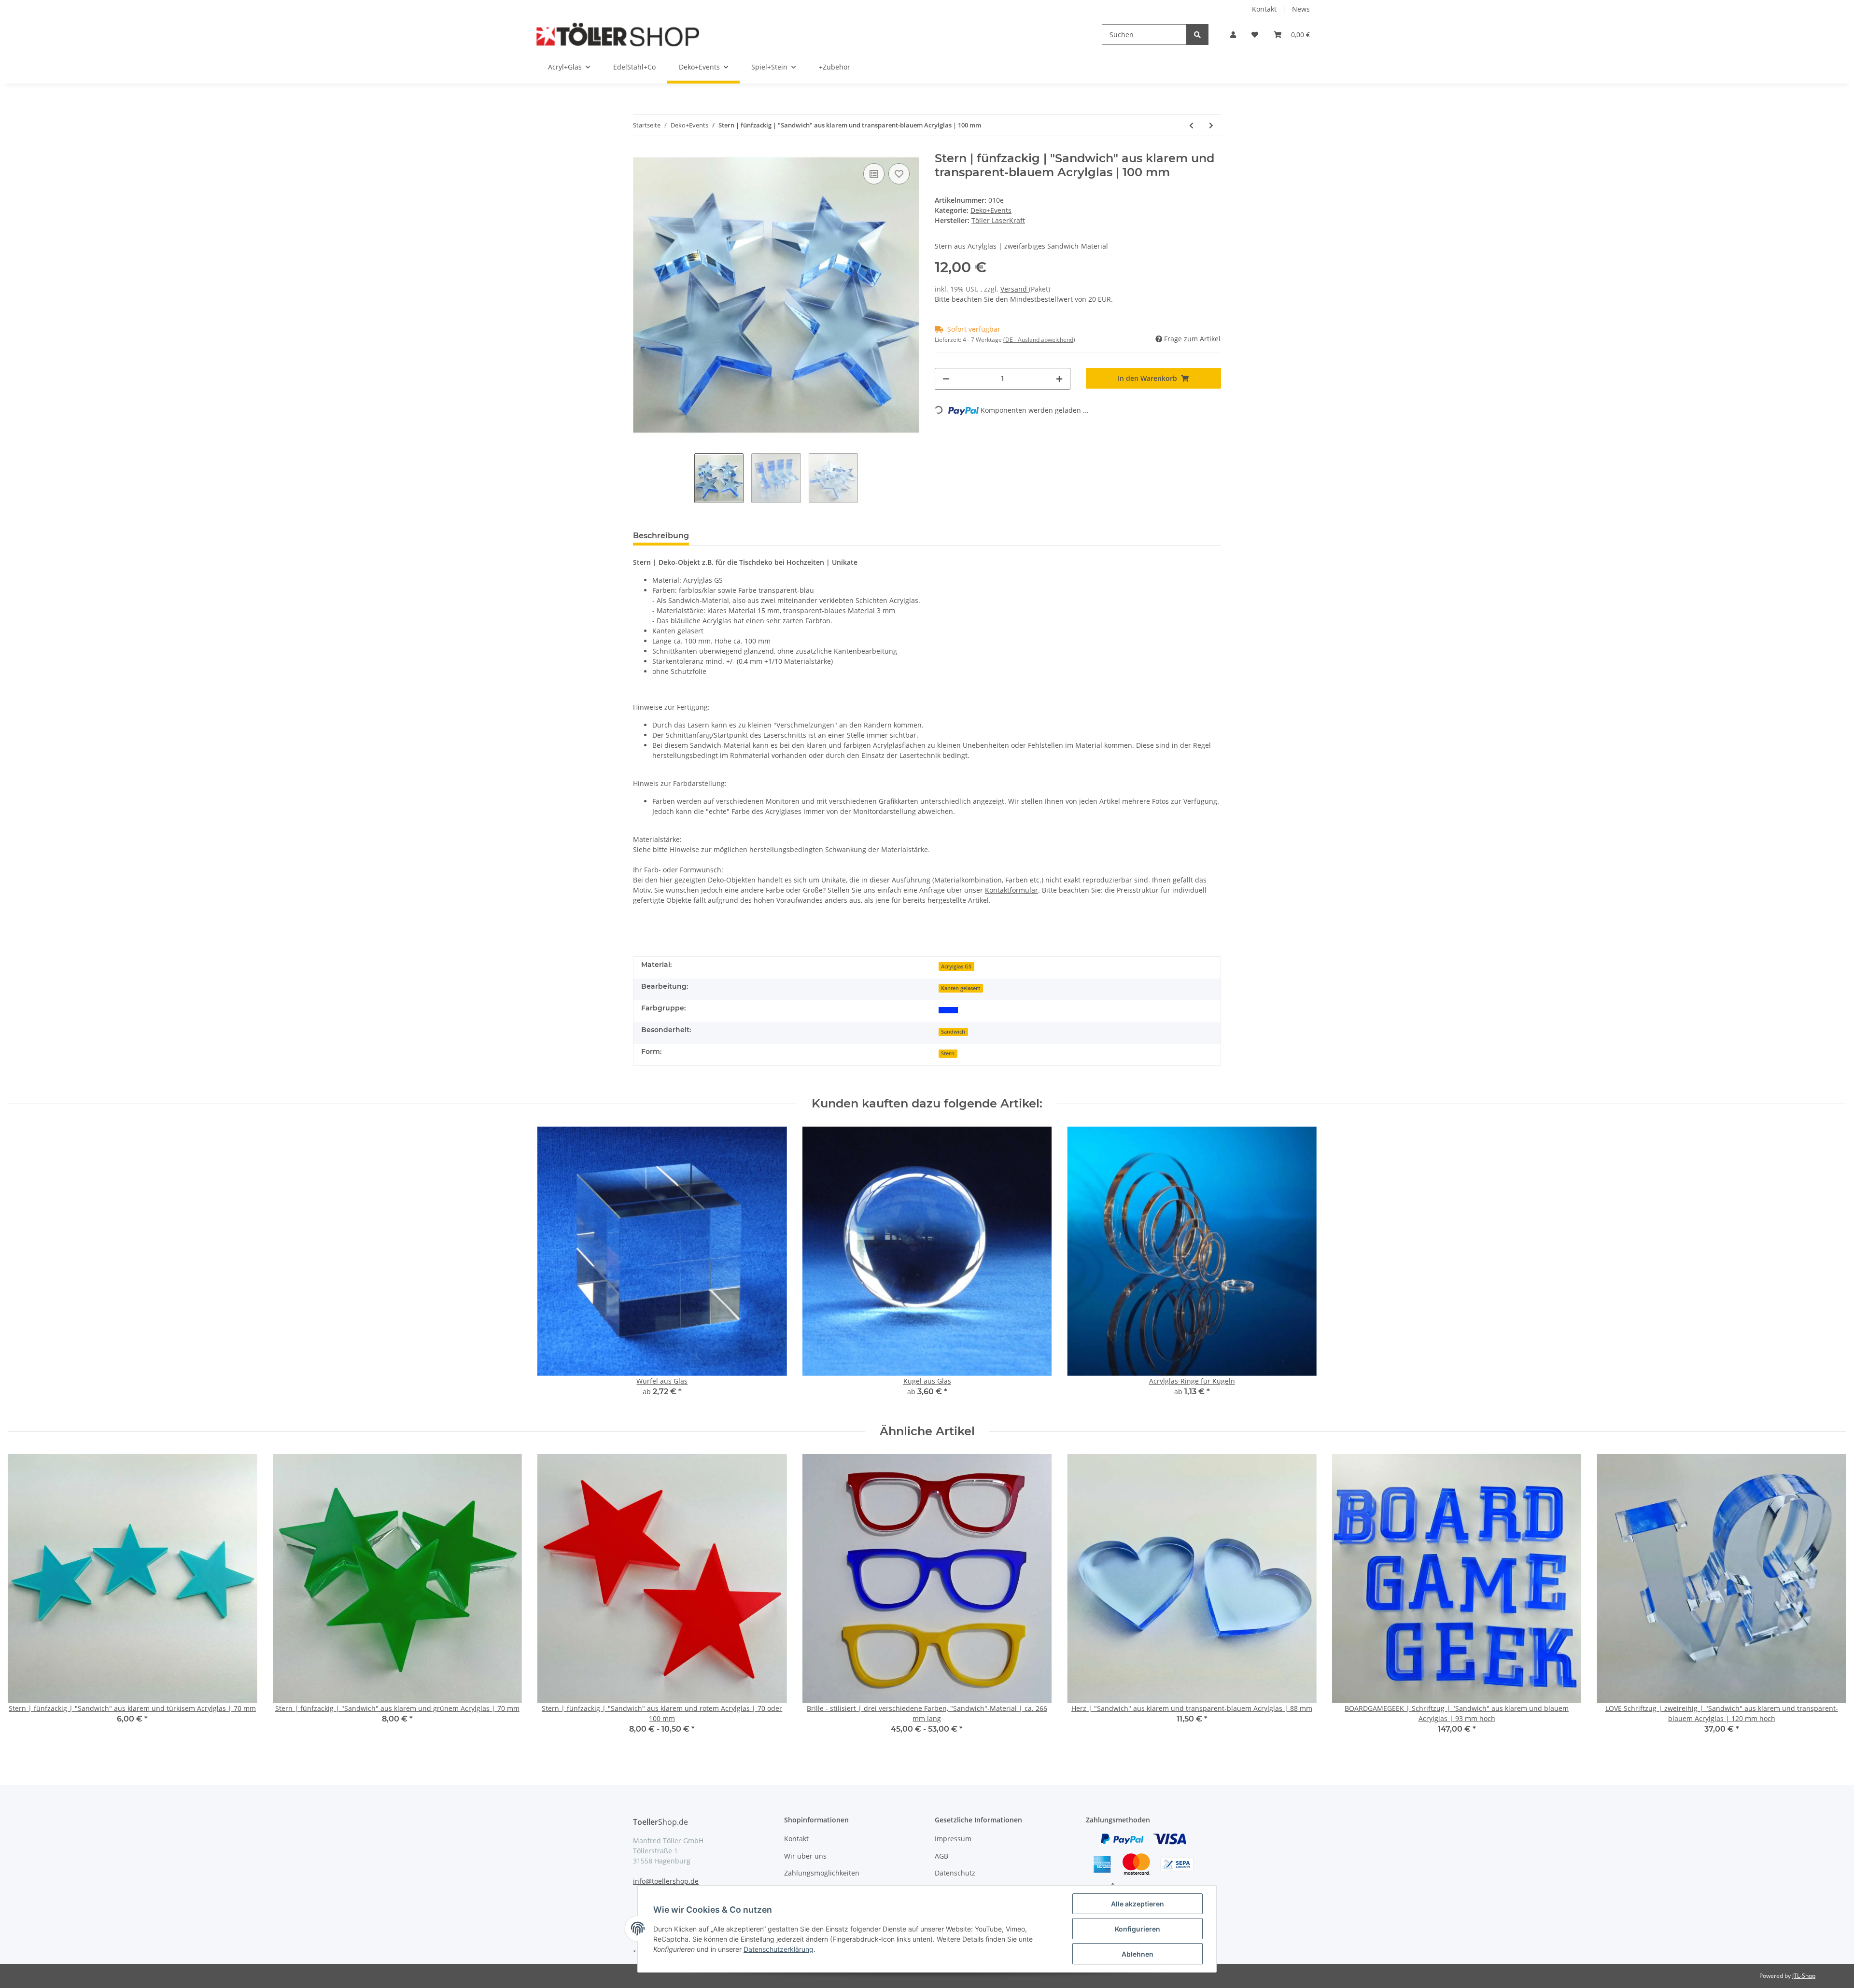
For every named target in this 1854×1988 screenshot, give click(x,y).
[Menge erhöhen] (1059, 379)
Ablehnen (1138, 1954)
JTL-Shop (1804, 1976)
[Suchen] (1197, 35)
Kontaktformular (1011, 890)
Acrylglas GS (956, 966)
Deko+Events (991, 210)
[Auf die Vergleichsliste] (874, 174)
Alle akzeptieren (1138, 1904)
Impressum (953, 1839)
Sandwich (953, 1032)
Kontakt (1264, 9)
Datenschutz (955, 1873)
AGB (941, 1856)
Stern (948, 1053)
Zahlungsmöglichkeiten (822, 1873)
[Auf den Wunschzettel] (899, 174)
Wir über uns (805, 1856)
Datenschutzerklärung (779, 1949)
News (1301, 9)
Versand (1015, 289)
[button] (1233, 35)
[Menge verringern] (946, 379)
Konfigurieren (1138, 1929)
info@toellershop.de (666, 1881)
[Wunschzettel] (1255, 35)
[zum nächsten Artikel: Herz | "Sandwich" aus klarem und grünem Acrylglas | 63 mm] (1211, 125)
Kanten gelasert (961, 988)
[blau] (948, 1009)
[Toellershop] (618, 34)
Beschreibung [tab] (661, 536)
